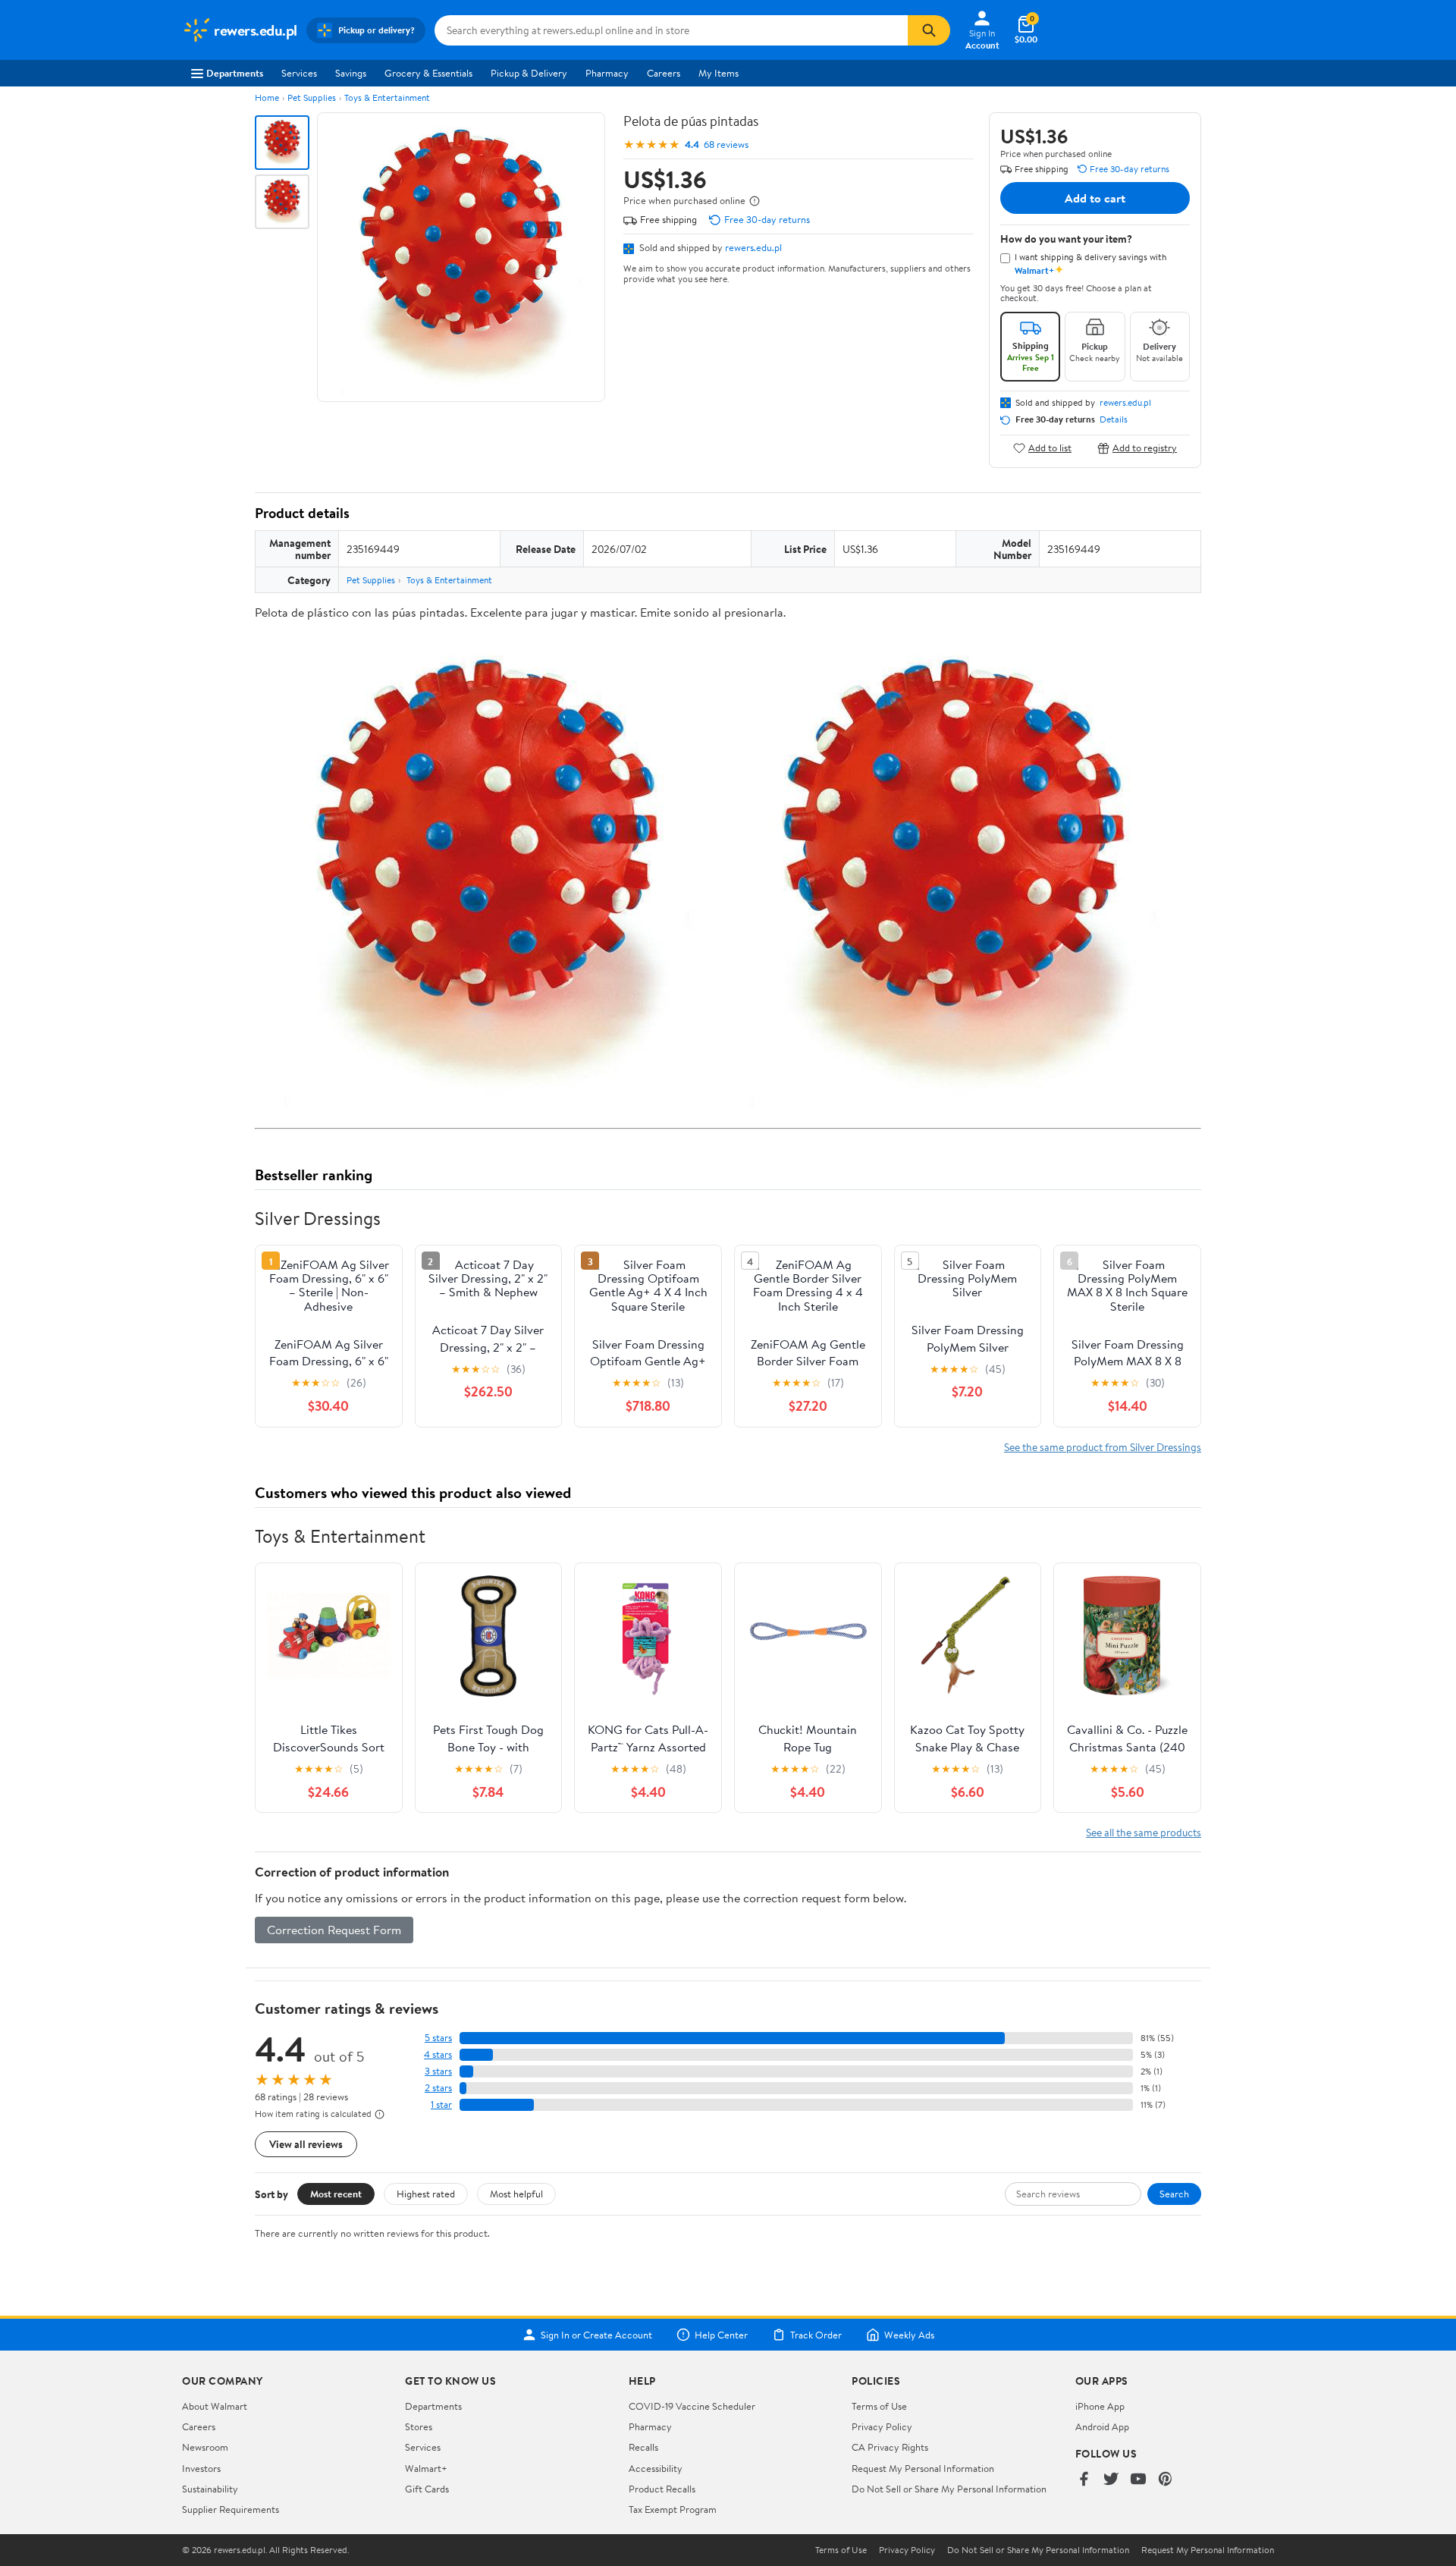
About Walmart (215, 2406)
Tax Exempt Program (673, 2509)
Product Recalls (662, 2489)
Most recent (336, 2194)
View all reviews (306, 2144)
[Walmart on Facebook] (1084, 2480)
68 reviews (726, 144)
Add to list (1050, 448)
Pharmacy (607, 73)
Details (1114, 419)
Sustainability (210, 2489)
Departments (235, 73)
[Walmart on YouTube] (1138, 2480)
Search (1174, 2194)
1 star (441, 2104)
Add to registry (1145, 448)
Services (299, 73)
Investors (201, 2468)
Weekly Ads (909, 2335)
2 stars (438, 2088)
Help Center (721, 2335)
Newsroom (205, 2447)
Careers (664, 73)
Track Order (816, 2335)
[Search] (929, 30)
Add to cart (1095, 198)
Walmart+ (426, 2468)
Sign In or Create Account (596, 2335)
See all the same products (1144, 1832)
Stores (419, 2426)
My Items (719, 73)
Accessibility (656, 2468)
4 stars (438, 2054)
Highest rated (426, 2194)
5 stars (438, 2038)
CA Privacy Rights (890, 2447)
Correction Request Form (334, 1930)
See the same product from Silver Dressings (1103, 1447)
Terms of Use (879, 2406)
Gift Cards (427, 2489)
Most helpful (516, 2194)
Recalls (643, 2447)
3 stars (438, 2071)
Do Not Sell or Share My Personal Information (949, 2489)
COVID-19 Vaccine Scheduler (692, 2406)
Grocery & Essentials (428, 73)
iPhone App (1100, 2406)
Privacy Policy (882, 2426)
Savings (351, 73)
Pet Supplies (312, 97)
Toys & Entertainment (387, 97)
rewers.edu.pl (753, 247)
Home (267, 97)
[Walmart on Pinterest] (1166, 2480)
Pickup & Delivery (529, 73)
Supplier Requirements (231, 2509)
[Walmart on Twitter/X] (1111, 2480)
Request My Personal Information (923, 2468)
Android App (1102, 2426)
